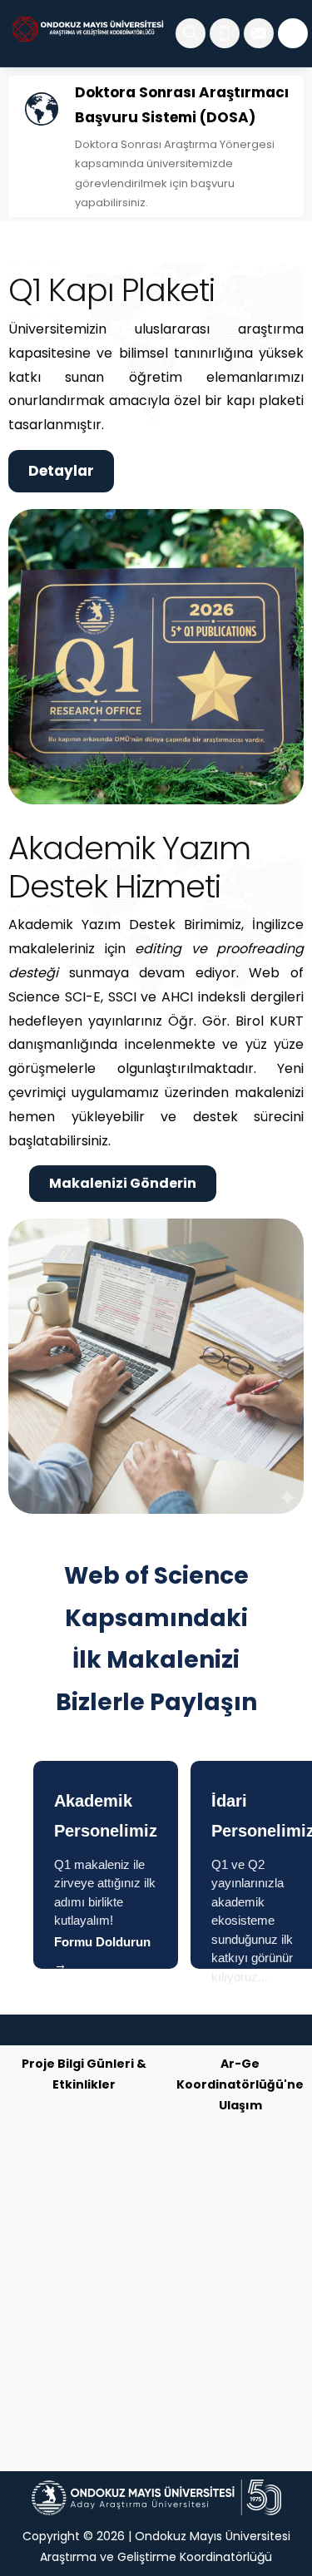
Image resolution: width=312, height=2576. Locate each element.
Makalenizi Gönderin (123, 1183)
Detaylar (61, 471)
